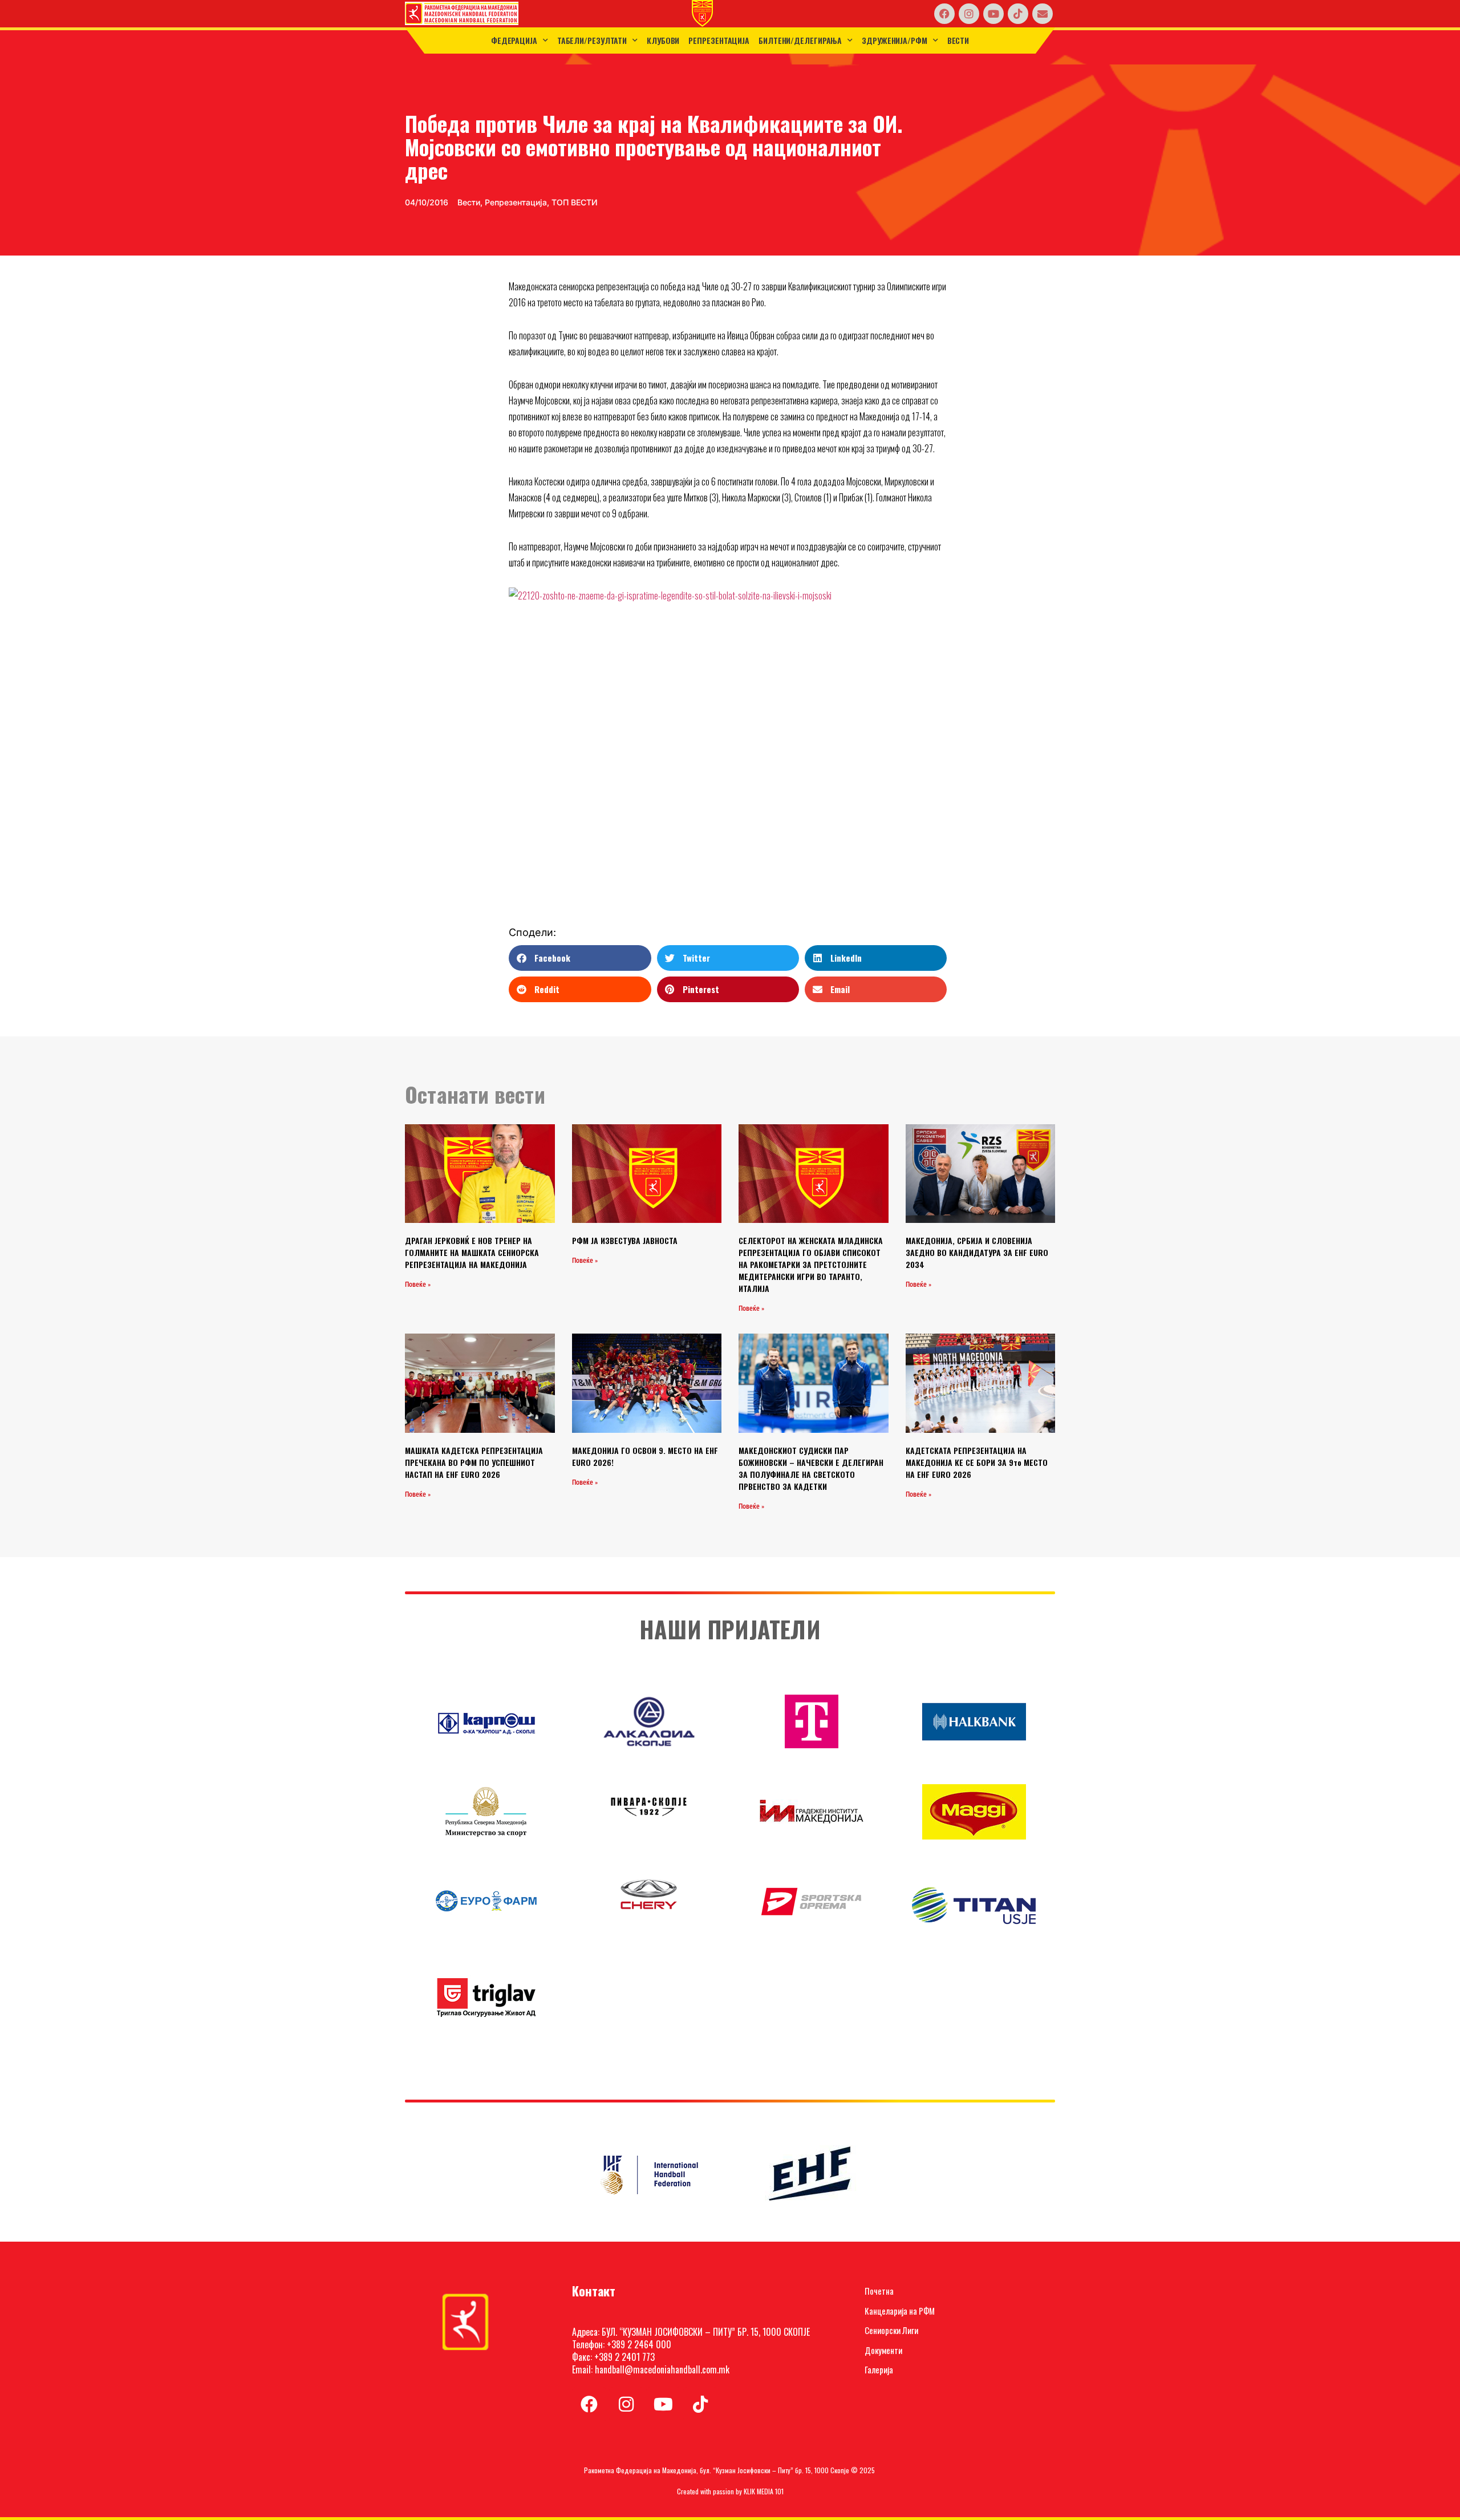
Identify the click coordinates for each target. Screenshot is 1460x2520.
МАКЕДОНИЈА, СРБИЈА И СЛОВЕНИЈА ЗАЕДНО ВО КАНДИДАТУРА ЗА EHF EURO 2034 (977, 1252)
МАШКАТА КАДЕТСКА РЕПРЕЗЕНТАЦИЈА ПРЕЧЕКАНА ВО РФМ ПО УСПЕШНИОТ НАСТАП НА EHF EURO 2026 (474, 1462)
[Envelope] (1043, 14)
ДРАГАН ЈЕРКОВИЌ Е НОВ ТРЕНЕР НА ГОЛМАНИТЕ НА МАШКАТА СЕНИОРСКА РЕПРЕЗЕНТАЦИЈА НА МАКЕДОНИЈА (472, 1252)
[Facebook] (944, 14)
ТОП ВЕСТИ (575, 202)
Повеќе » (418, 1285)
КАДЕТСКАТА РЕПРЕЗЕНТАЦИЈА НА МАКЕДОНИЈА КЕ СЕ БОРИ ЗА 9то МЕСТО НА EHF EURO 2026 (977, 1462)
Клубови (663, 40)
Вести (958, 40)
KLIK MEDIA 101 (764, 2491)
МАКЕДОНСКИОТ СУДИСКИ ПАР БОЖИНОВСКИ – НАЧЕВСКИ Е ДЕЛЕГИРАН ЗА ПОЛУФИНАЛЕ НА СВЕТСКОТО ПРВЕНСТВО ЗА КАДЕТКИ (811, 1468)
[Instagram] (969, 14)
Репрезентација (719, 40)
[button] (580, 958)
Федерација (514, 40)
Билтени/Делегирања (800, 40)
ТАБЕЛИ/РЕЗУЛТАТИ (592, 40)
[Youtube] (993, 14)
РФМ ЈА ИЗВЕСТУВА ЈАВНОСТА (625, 1240)
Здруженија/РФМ (895, 40)
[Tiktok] (1018, 14)
